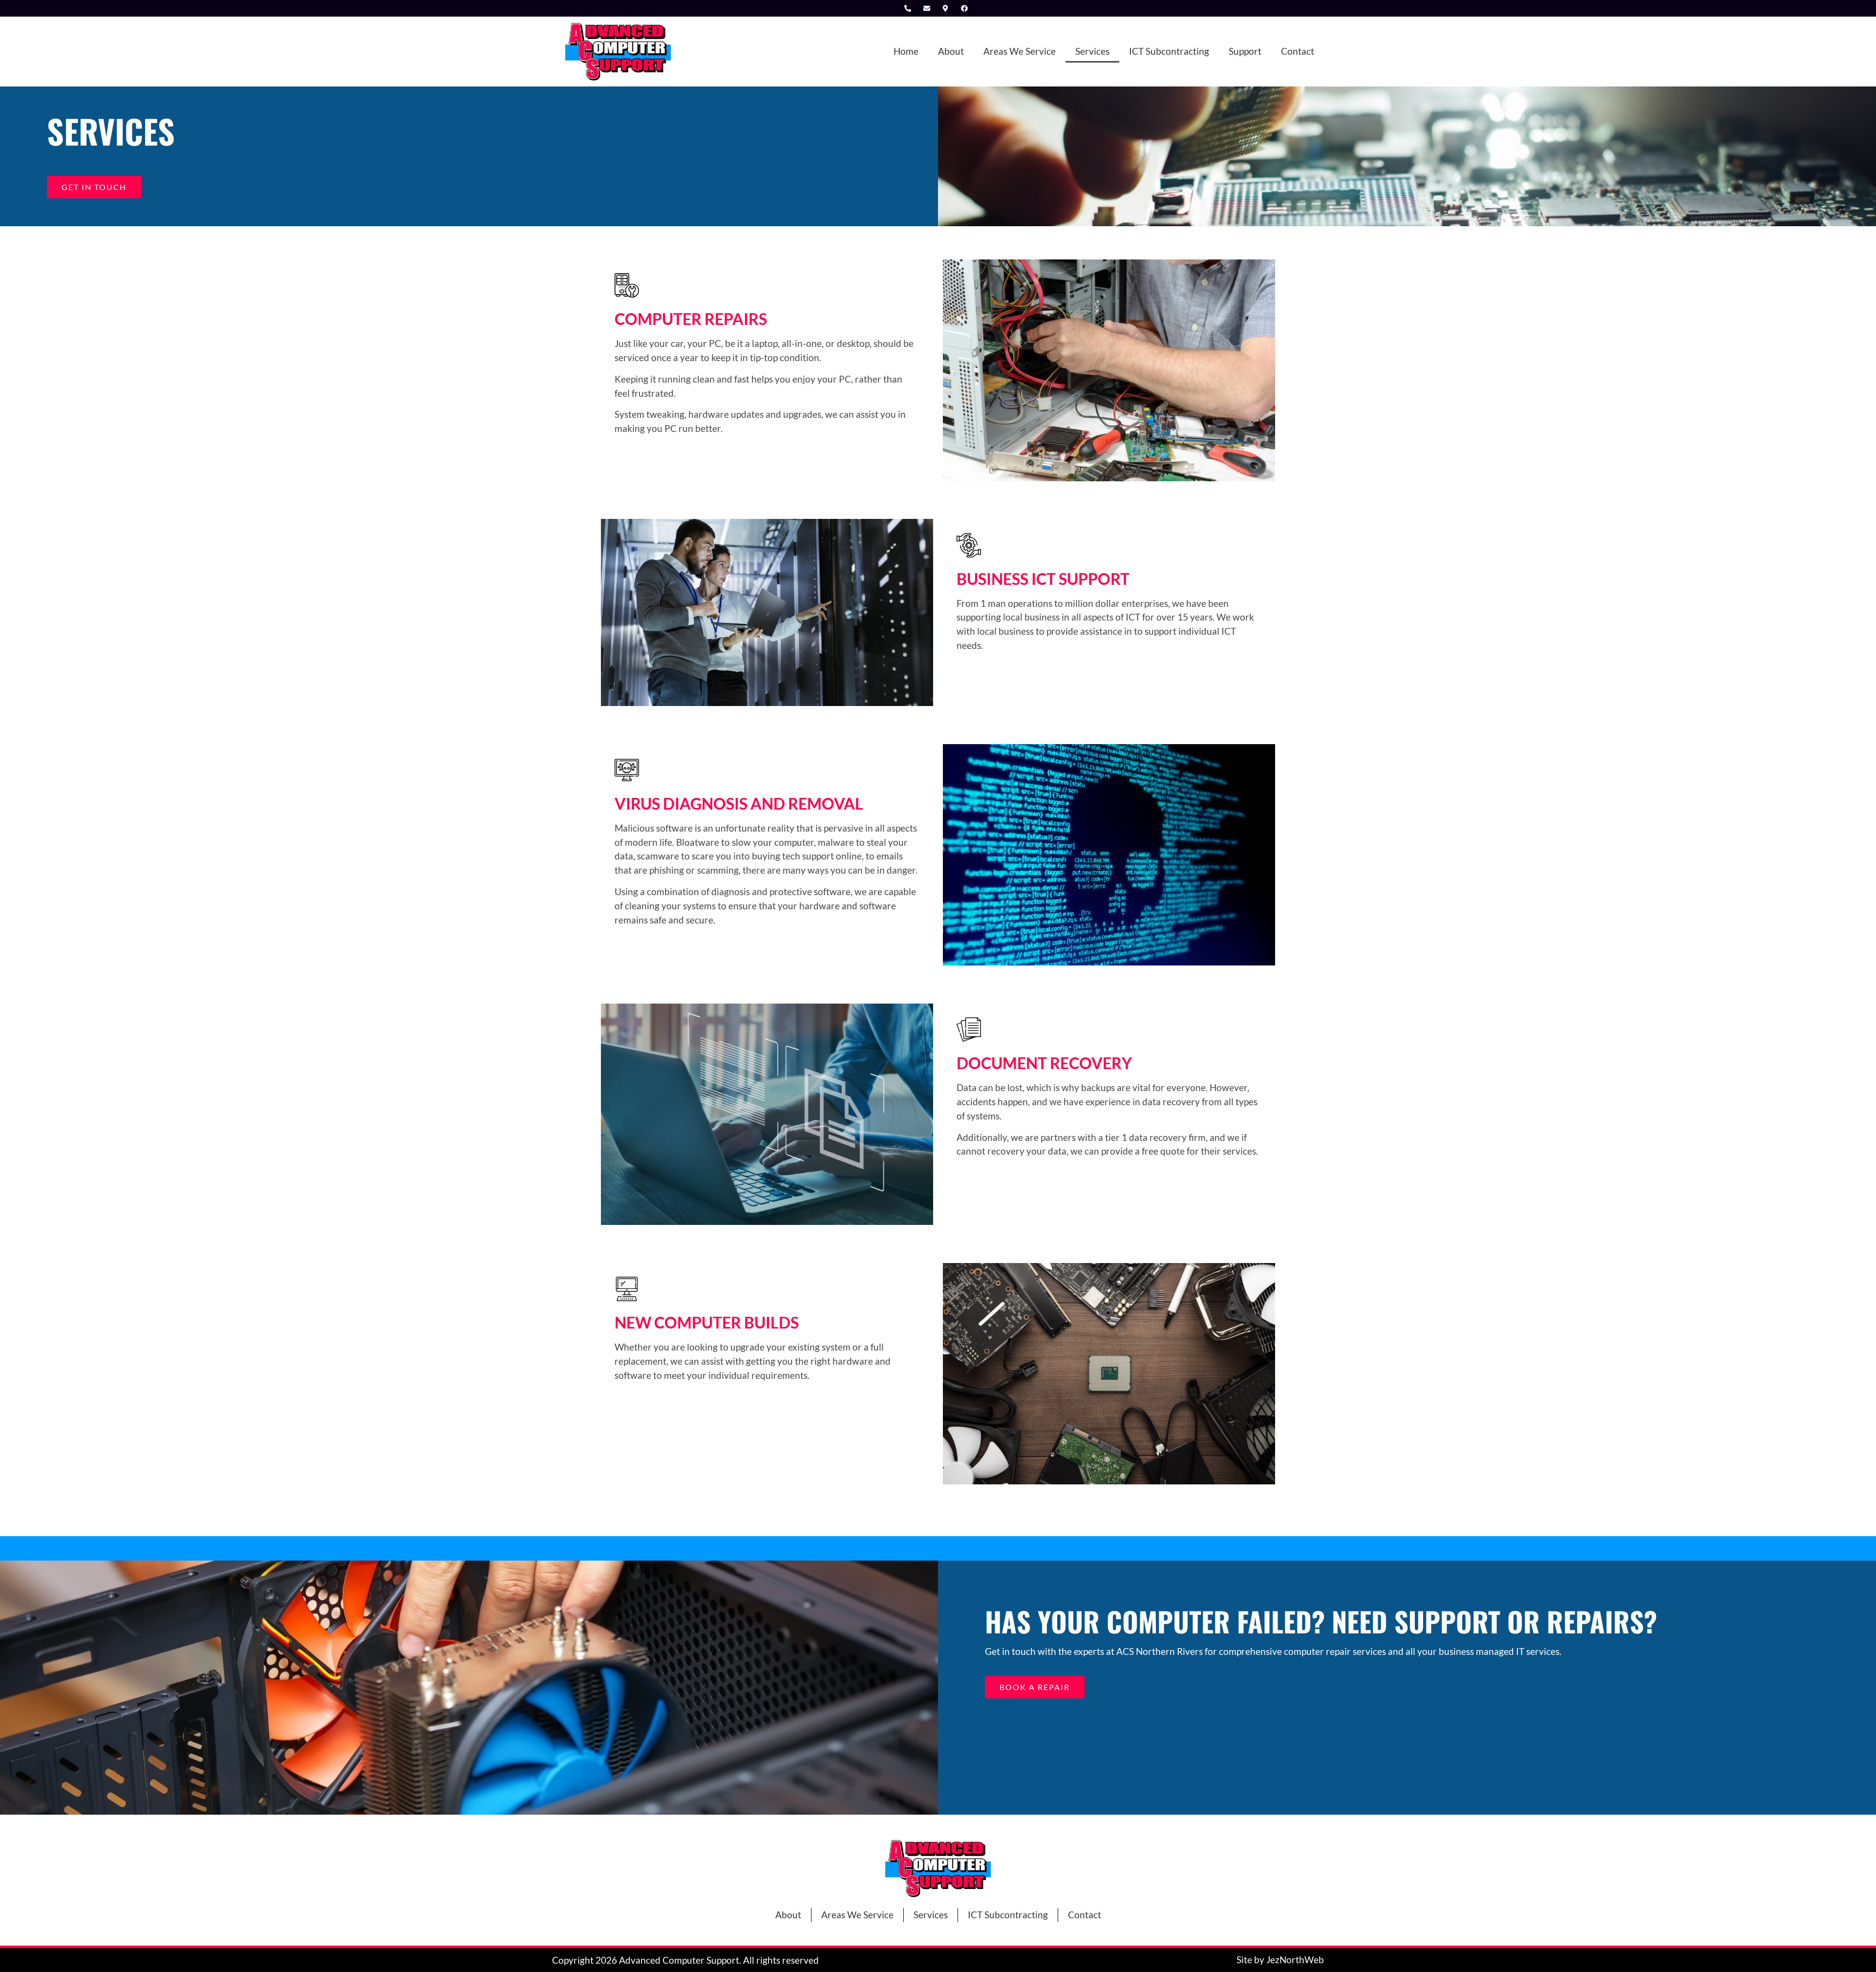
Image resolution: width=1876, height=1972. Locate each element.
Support (1245, 51)
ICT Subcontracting (1169, 51)
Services (1092, 51)
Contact (1298, 51)
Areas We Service (1020, 51)
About (951, 51)
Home (906, 51)
